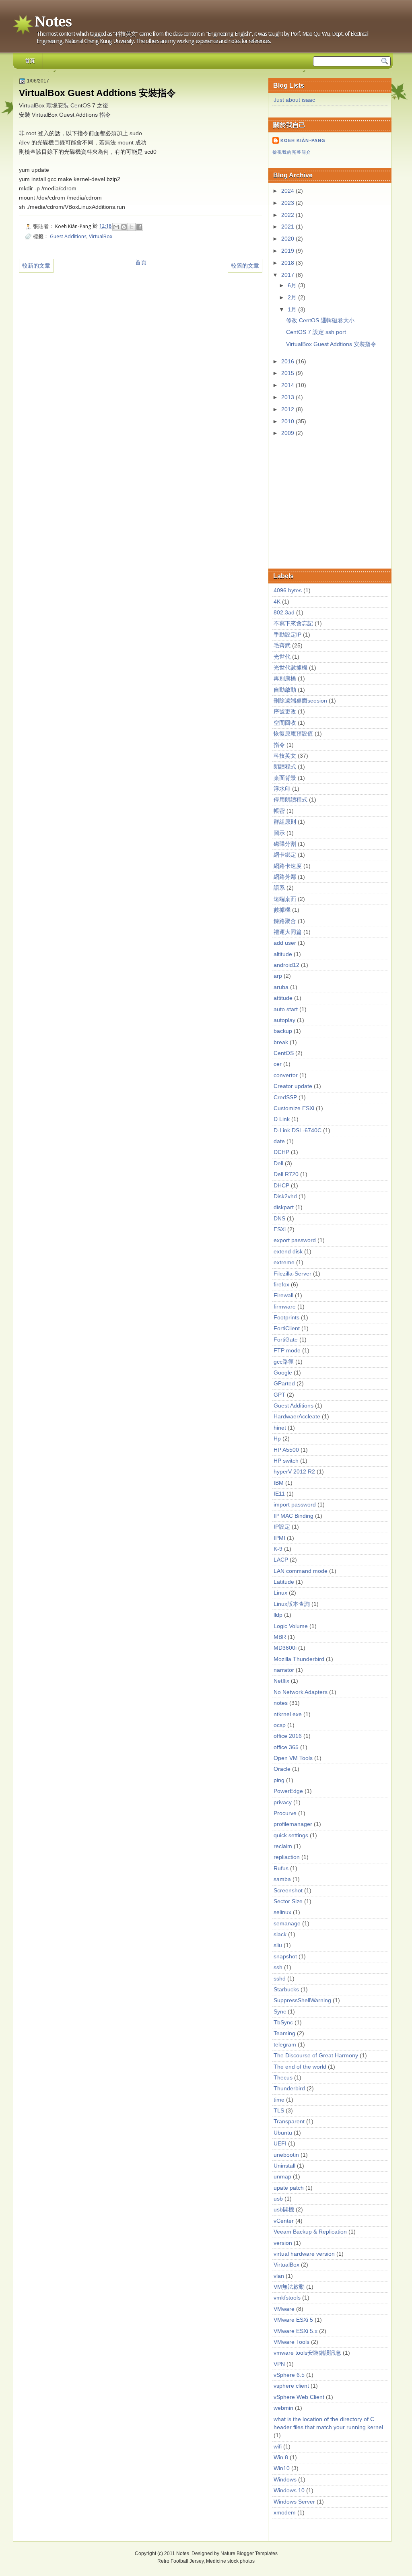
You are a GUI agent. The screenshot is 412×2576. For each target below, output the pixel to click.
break (281, 1042)
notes (281, 1703)
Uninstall (284, 2166)
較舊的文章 (245, 266)
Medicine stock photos (230, 2561)
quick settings (291, 1835)
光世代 (282, 657)
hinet (280, 1428)
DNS (279, 1219)
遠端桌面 (285, 899)
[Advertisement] (333, 504)
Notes (53, 22)
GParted (284, 1384)
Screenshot (288, 1891)
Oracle (282, 1769)
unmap (282, 2177)
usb (278, 2199)
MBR (280, 1637)
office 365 (286, 1747)
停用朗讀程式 (290, 800)
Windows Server (294, 2502)
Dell (278, 1163)
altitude (283, 954)
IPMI (279, 1538)
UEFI (280, 2144)
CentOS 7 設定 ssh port (316, 332)
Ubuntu (283, 2133)
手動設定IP (287, 635)
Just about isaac (294, 100)
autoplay (284, 1020)
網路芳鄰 (285, 877)
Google (283, 1373)
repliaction (287, 1857)
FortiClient (287, 1328)
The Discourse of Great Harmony (316, 2056)
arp (278, 976)
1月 (293, 310)
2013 (288, 397)
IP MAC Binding (294, 1516)
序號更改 (285, 712)
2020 (288, 239)
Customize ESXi (294, 1108)
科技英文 (285, 756)
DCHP (281, 1152)
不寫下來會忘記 (293, 623)
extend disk (288, 1252)
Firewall (283, 1295)
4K (277, 602)
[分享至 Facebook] (139, 227)
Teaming (284, 2033)
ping (279, 1780)
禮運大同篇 (288, 932)
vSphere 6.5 (289, 2375)
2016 (288, 362)
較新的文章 (36, 266)
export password (295, 1240)
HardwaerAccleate (297, 1417)
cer (278, 1064)
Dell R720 (286, 1174)
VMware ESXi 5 (293, 2320)
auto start (286, 1009)
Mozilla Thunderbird (299, 1659)
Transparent (289, 2122)
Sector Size (288, 1901)
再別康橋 (285, 679)
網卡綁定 (285, 855)
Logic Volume (291, 1626)
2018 (288, 263)
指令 (279, 745)
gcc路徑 (284, 1362)
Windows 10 (289, 2490)
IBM (279, 1483)
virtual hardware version (304, 2254)
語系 (279, 888)
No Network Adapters (301, 1692)
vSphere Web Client (299, 2397)
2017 (288, 275)
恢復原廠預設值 (293, 734)
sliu (278, 1945)
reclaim (283, 1846)
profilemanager (293, 1824)
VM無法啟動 (289, 2287)
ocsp (280, 1725)
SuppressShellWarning (302, 2000)
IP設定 (282, 1527)
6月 (293, 285)
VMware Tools (291, 2342)
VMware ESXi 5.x (296, 2331)
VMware (284, 2309)
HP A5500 (286, 1450)
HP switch (286, 1461)
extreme (284, 1262)
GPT (279, 1395)
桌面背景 (285, 778)
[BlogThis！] (124, 227)
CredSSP (285, 1097)
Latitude (284, 1582)
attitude (283, 998)
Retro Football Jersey (180, 2561)
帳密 (279, 811)
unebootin (286, 2155)
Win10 (282, 2468)
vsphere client (291, 2386)
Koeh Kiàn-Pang (303, 140)
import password (295, 1505)
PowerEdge (288, 1791)
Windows (285, 2480)
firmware (285, 1307)
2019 (288, 251)
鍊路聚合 (285, 921)
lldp (278, 1615)
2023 (288, 203)
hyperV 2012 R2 (294, 1472)
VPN (279, 2364)
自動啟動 (285, 690)
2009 (288, 433)
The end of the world (300, 2067)
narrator (284, 1670)
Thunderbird (289, 2089)
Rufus (281, 1868)
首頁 (30, 61)
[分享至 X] (132, 227)
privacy (283, 1802)
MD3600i (285, 1648)
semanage (287, 1924)
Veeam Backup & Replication (310, 2232)
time (279, 2100)
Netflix (281, 1681)
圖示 (279, 833)
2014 (288, 385)
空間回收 (285, 723)
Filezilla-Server (293, 1274)
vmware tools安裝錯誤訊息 (307, 2353)
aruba (281, 987)
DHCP (281, 1186)
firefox (281, 1285)
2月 (293, 298)
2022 (288, 215)
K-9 (278, 1549)
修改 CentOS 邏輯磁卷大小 (320, 320)
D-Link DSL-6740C (298, 1130)
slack (280, 1934)
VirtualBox (101, 236)
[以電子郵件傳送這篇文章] (116, 227)
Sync (280, 2012)
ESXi (280, 1229)
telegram (285, 2045)
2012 (288, 409)
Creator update (293, 1086)
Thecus (283, 2078)
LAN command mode (301, 1571)
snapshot (285, 1957)
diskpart (284, 1207)
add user (285, 943)
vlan (279, 2276)
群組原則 (285, 822)
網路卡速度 (288, 866)
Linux (280, 1593)
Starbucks (286, 1990)
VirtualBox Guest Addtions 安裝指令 (331, 344)
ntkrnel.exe (288, 1714)
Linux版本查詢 (292, 1604)
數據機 (282, 910)
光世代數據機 (290, 668)
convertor (286, 1075)
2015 (288, 373)
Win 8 (281, 2458)
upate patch (289, 2188)
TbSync (283, 2023)
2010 (288, 421)
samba (282, 1879)
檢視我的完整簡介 (292, 152)
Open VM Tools (293, 1758)
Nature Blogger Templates (249, 2553)
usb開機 (284, 2210)
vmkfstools (287, 2298)
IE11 (279, 1494)
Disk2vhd (285, 1196)
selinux (282, 1912)
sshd (280, 1979)
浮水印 (282, 789)
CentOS (284, 1053)
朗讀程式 (285, 767)
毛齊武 (282, 646)
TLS (279, 2111)
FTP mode (287, 1351)
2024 (288, 191)
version (283, 2243)
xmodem (285, 2513)
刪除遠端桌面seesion (300, 701)
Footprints (286, 1318)
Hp (277, 1439)
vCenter (284, 2221)
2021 (288, 227)
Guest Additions (68, 236)
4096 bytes (288, 590)
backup (283, 1031)
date (279, 1141)
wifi (278, 2447)
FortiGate (286, 1340)
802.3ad (284, 613)
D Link (282, 1119)
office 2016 (288, 1736)
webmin (283, 2408)
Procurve (285, 1813)
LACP (281, 1560)
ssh (278, 1967)
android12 (286, 965)
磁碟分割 (285, 844)
